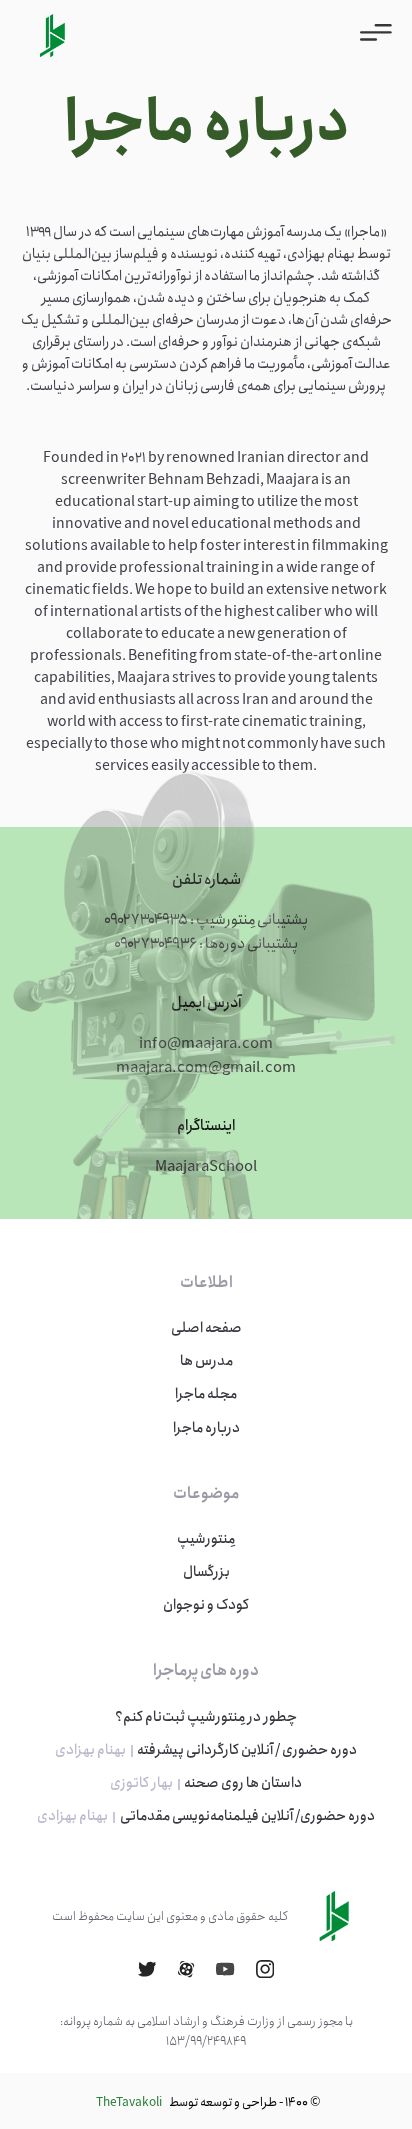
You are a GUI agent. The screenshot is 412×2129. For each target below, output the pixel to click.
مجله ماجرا (206, 1394)
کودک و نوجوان (206, 1605)
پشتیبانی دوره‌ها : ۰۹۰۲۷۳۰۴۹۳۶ (206, 944)
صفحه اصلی (206, 1328)
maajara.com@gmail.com (206, 1068)
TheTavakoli (129, 2102)
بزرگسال (206, 1572)
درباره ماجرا (206, 1428)
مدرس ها (206, 1361)
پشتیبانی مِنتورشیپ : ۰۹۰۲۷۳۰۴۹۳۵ (206, 920)
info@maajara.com (206, 1044)
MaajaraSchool (206, 1167)
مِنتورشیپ (206, 1539)
